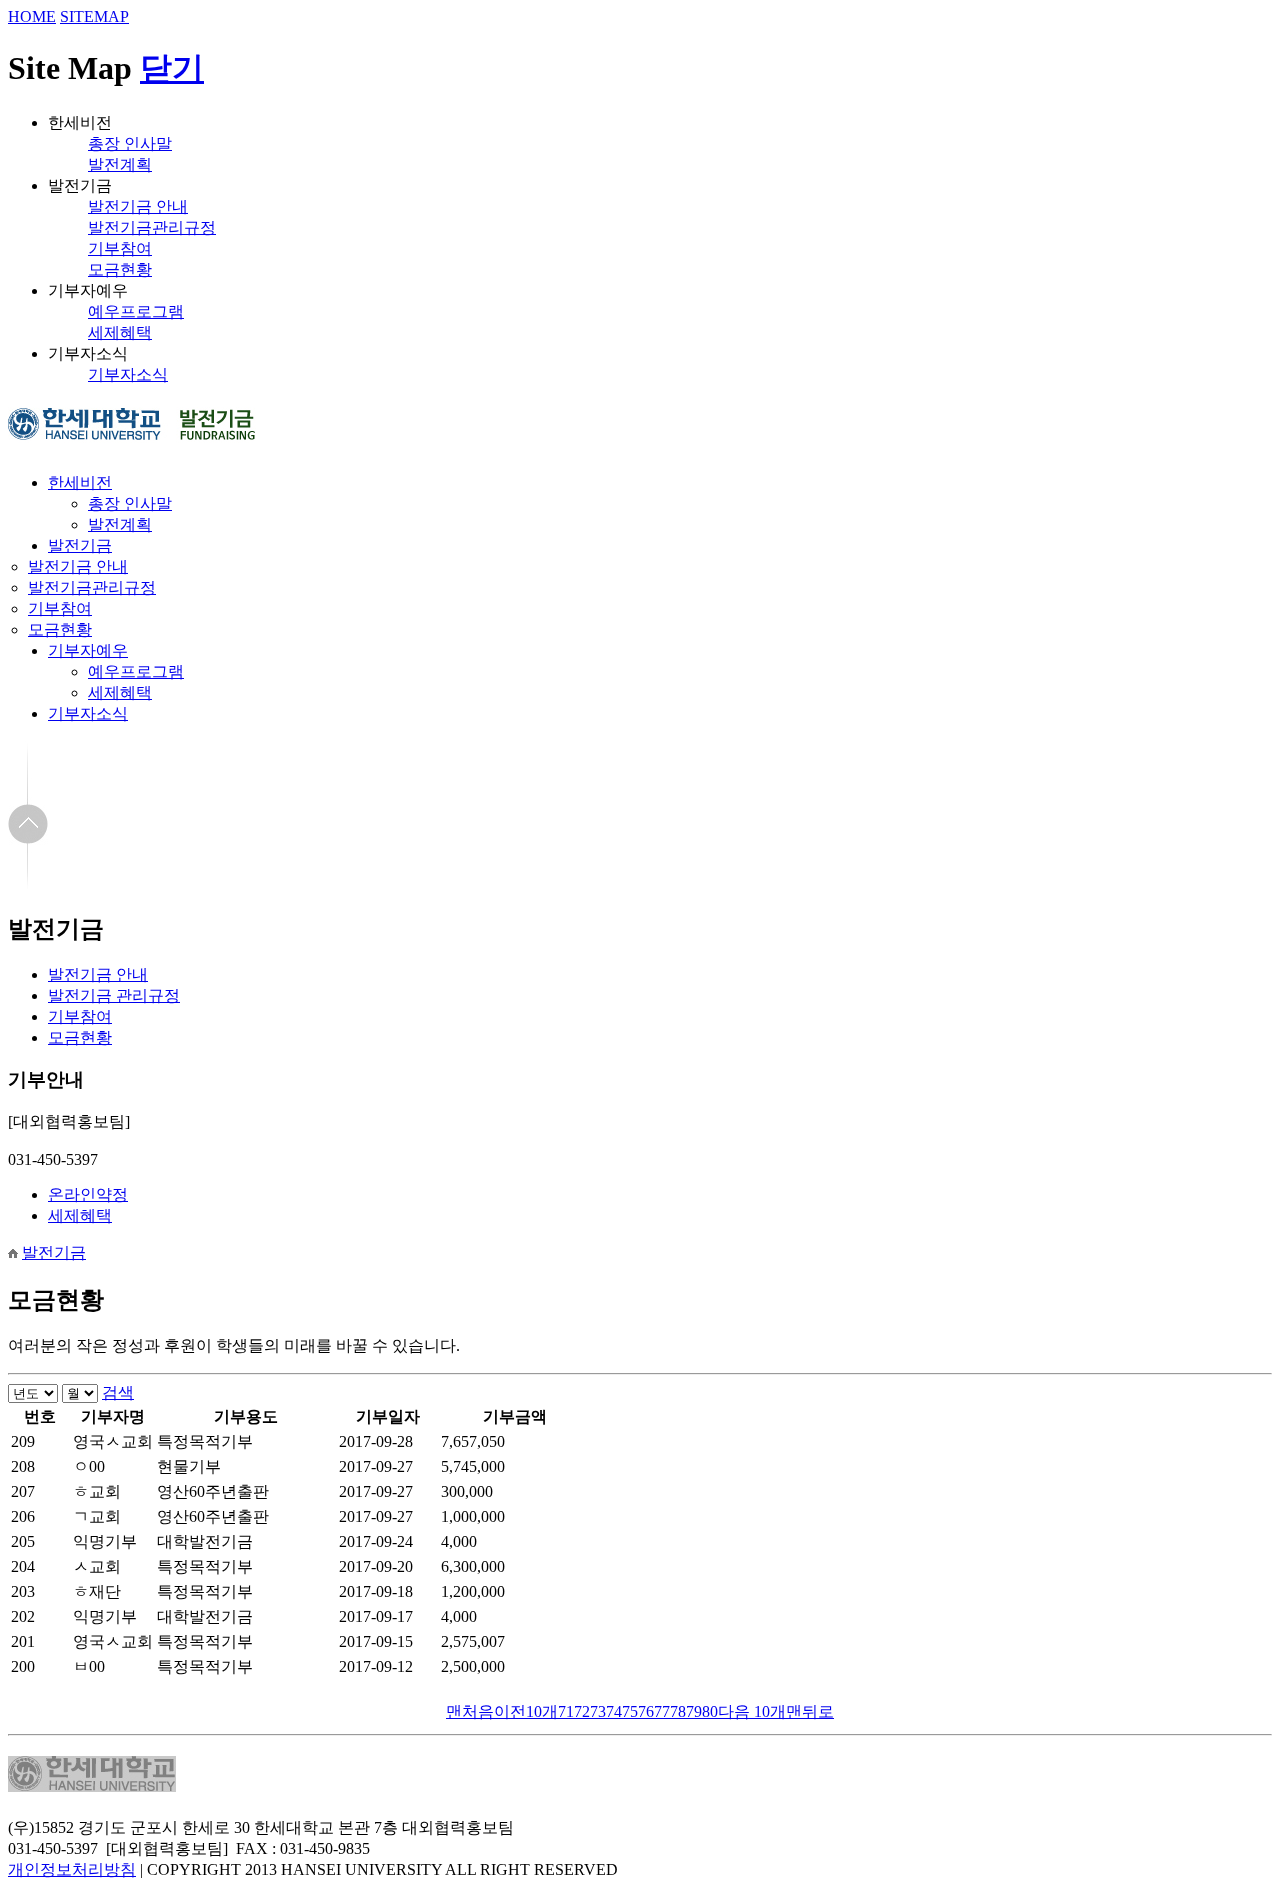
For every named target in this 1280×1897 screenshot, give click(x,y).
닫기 (172, 68)
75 (630, 1711)
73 (598, 1711)
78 (678, 1711)
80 (710, 1711)
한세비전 (80, 482)
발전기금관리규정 (152, 227)
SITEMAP (94, 16)
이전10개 (526, 1711)
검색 (118, 1392)
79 (694, 1711)
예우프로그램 (136, 311)
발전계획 (120, 164)
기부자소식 (128, 374)
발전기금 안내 (138, 206)
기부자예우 (88, 650)
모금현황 (120, 269)
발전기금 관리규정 (114, 995)
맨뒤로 (810, 1711)
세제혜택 (120, 332)
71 (566, 1711)
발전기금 (80, 545)
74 (614, 1711)
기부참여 (120, 248)
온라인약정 (88, 1194)
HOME (32, 16)
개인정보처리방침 (72, 1869)
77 (662, 1711)
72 (582, 1711)
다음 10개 (752, 1711)
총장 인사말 (130, 143)
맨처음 (470, 1711)
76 (646, 1711)
